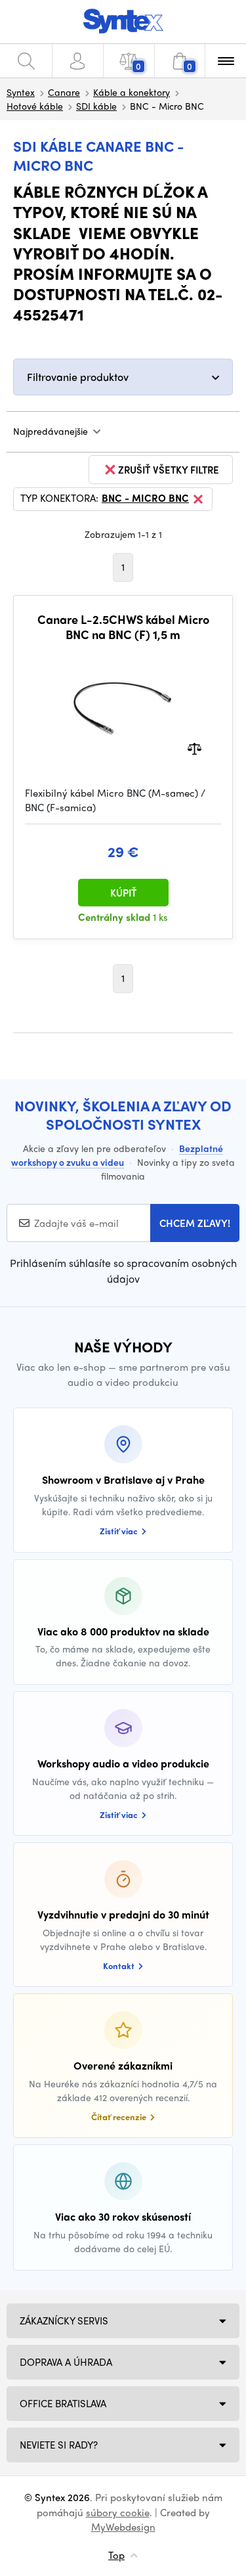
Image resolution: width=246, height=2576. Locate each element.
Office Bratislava (63, 2403)
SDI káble (96, 106)
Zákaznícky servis (64, 2321)
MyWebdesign (123, 2527)
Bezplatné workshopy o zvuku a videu (117, 1155)
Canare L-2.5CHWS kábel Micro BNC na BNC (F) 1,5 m (123, 627)
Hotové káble (35, 106)
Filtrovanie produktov (78, 377)
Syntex (21, 92)
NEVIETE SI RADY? (59, 2445)
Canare (64, 92)
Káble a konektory (132, 92)
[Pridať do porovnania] (195, 747)
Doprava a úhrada (66, 2362)
